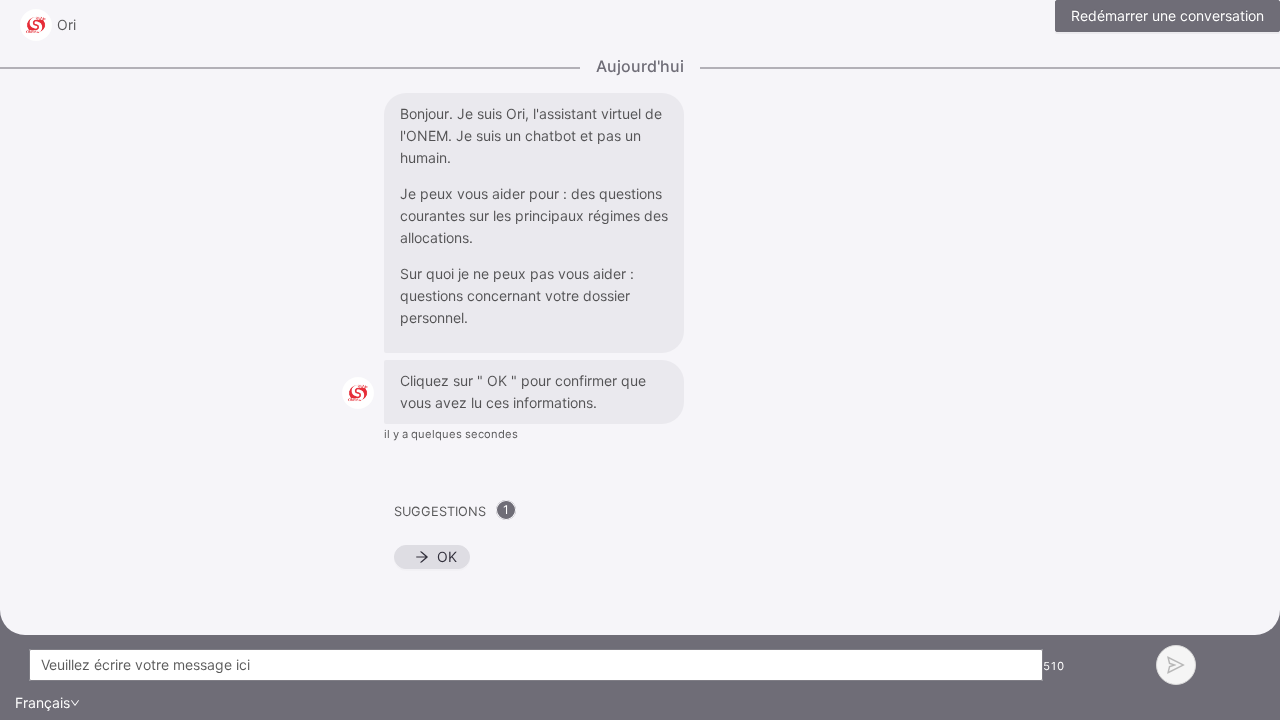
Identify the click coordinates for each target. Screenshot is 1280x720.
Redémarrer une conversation (1167, 15)
